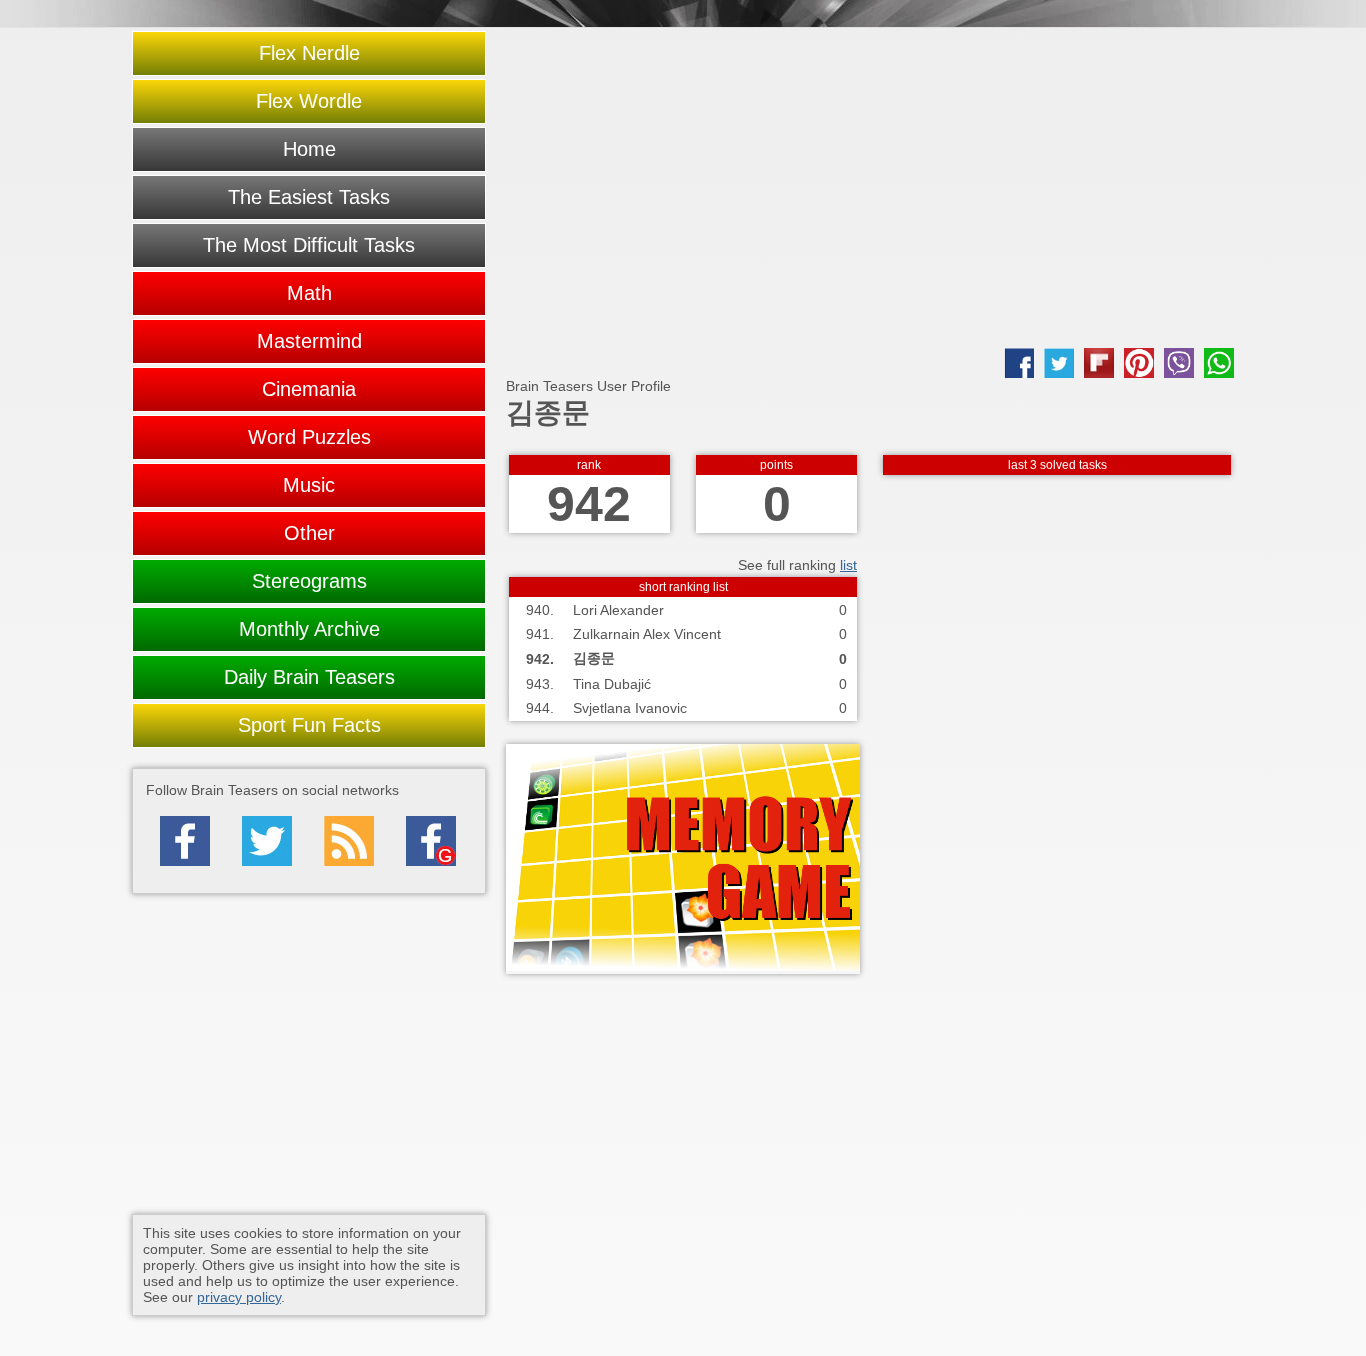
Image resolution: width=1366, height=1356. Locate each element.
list (848, 565)
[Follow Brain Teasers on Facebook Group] (431, 841)
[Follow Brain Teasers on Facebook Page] (185, 841)
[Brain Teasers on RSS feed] (349, 841)
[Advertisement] (870, 188)
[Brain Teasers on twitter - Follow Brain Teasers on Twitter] (267, 841)
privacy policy (239, 1297)
